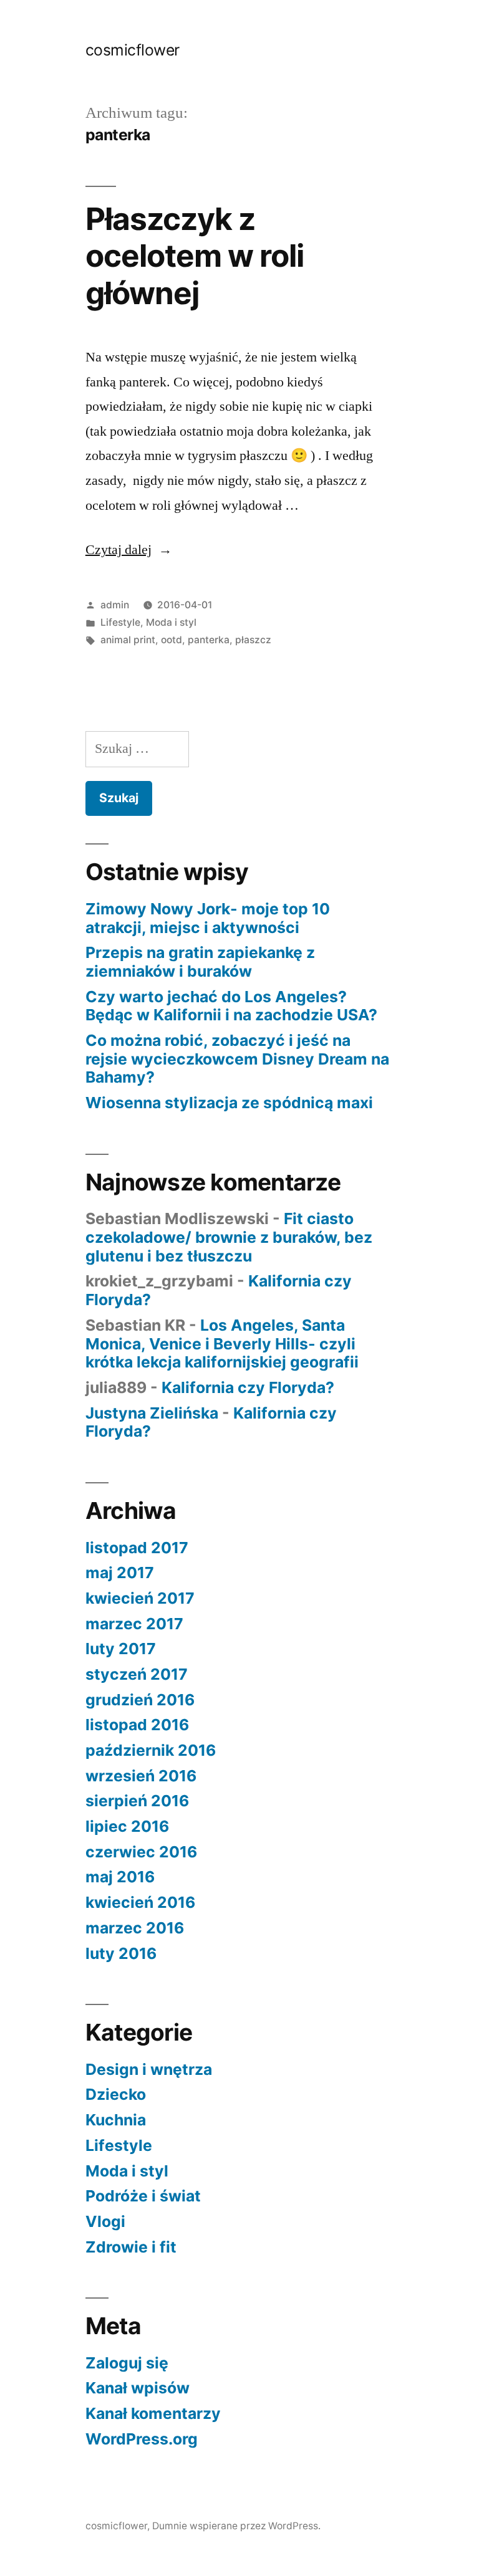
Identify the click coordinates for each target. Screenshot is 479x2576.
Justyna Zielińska (152, 1413)
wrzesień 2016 (141, 1776)
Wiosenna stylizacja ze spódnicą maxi (229, 1103)
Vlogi (105, 2221)
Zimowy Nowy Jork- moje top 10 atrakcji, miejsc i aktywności (208, 918)
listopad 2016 (137, 1725)
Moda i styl (171, 622)
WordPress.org (142, 2439)
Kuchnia (116, 2120)
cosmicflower (133, 50)
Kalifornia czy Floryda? (248, 1387)
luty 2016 (121, 1953)
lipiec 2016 (127, 1826)
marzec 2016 (135, 1928)
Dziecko (116, 2094)
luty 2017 (121, 1649)
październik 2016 (151, 1750)
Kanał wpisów (138, 2388)
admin (115, 605)
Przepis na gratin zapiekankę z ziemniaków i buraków (200, 962)
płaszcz (253, 640)
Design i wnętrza (149, 2069)
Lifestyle (120, 622)
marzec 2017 (134, 1624)
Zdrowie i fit (131, 2247)
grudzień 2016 (140, 1700)
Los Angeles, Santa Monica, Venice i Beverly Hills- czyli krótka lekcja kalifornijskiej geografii (222, 1343)
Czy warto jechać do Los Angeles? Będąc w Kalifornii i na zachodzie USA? (231, 1006)
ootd (172, 640)
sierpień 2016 (137, 1801)
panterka (209, 640)
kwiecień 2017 (140, 1598)
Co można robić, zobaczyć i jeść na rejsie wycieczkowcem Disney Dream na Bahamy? (237, 1059)
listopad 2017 (137, 1548)
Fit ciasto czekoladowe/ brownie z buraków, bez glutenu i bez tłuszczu (229, 1237)
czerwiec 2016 (141, 1852)
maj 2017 (120, 1573)
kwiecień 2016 (140, 1902)
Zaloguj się (127, 2363)
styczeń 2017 (137, 1674)
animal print (128, 640)
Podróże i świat (143, 2196)
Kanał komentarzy (153, 2413)
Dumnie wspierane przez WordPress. (236, 2526)
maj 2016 (120, 1877)
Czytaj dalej (129, 550)
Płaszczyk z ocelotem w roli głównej (195, 256)
